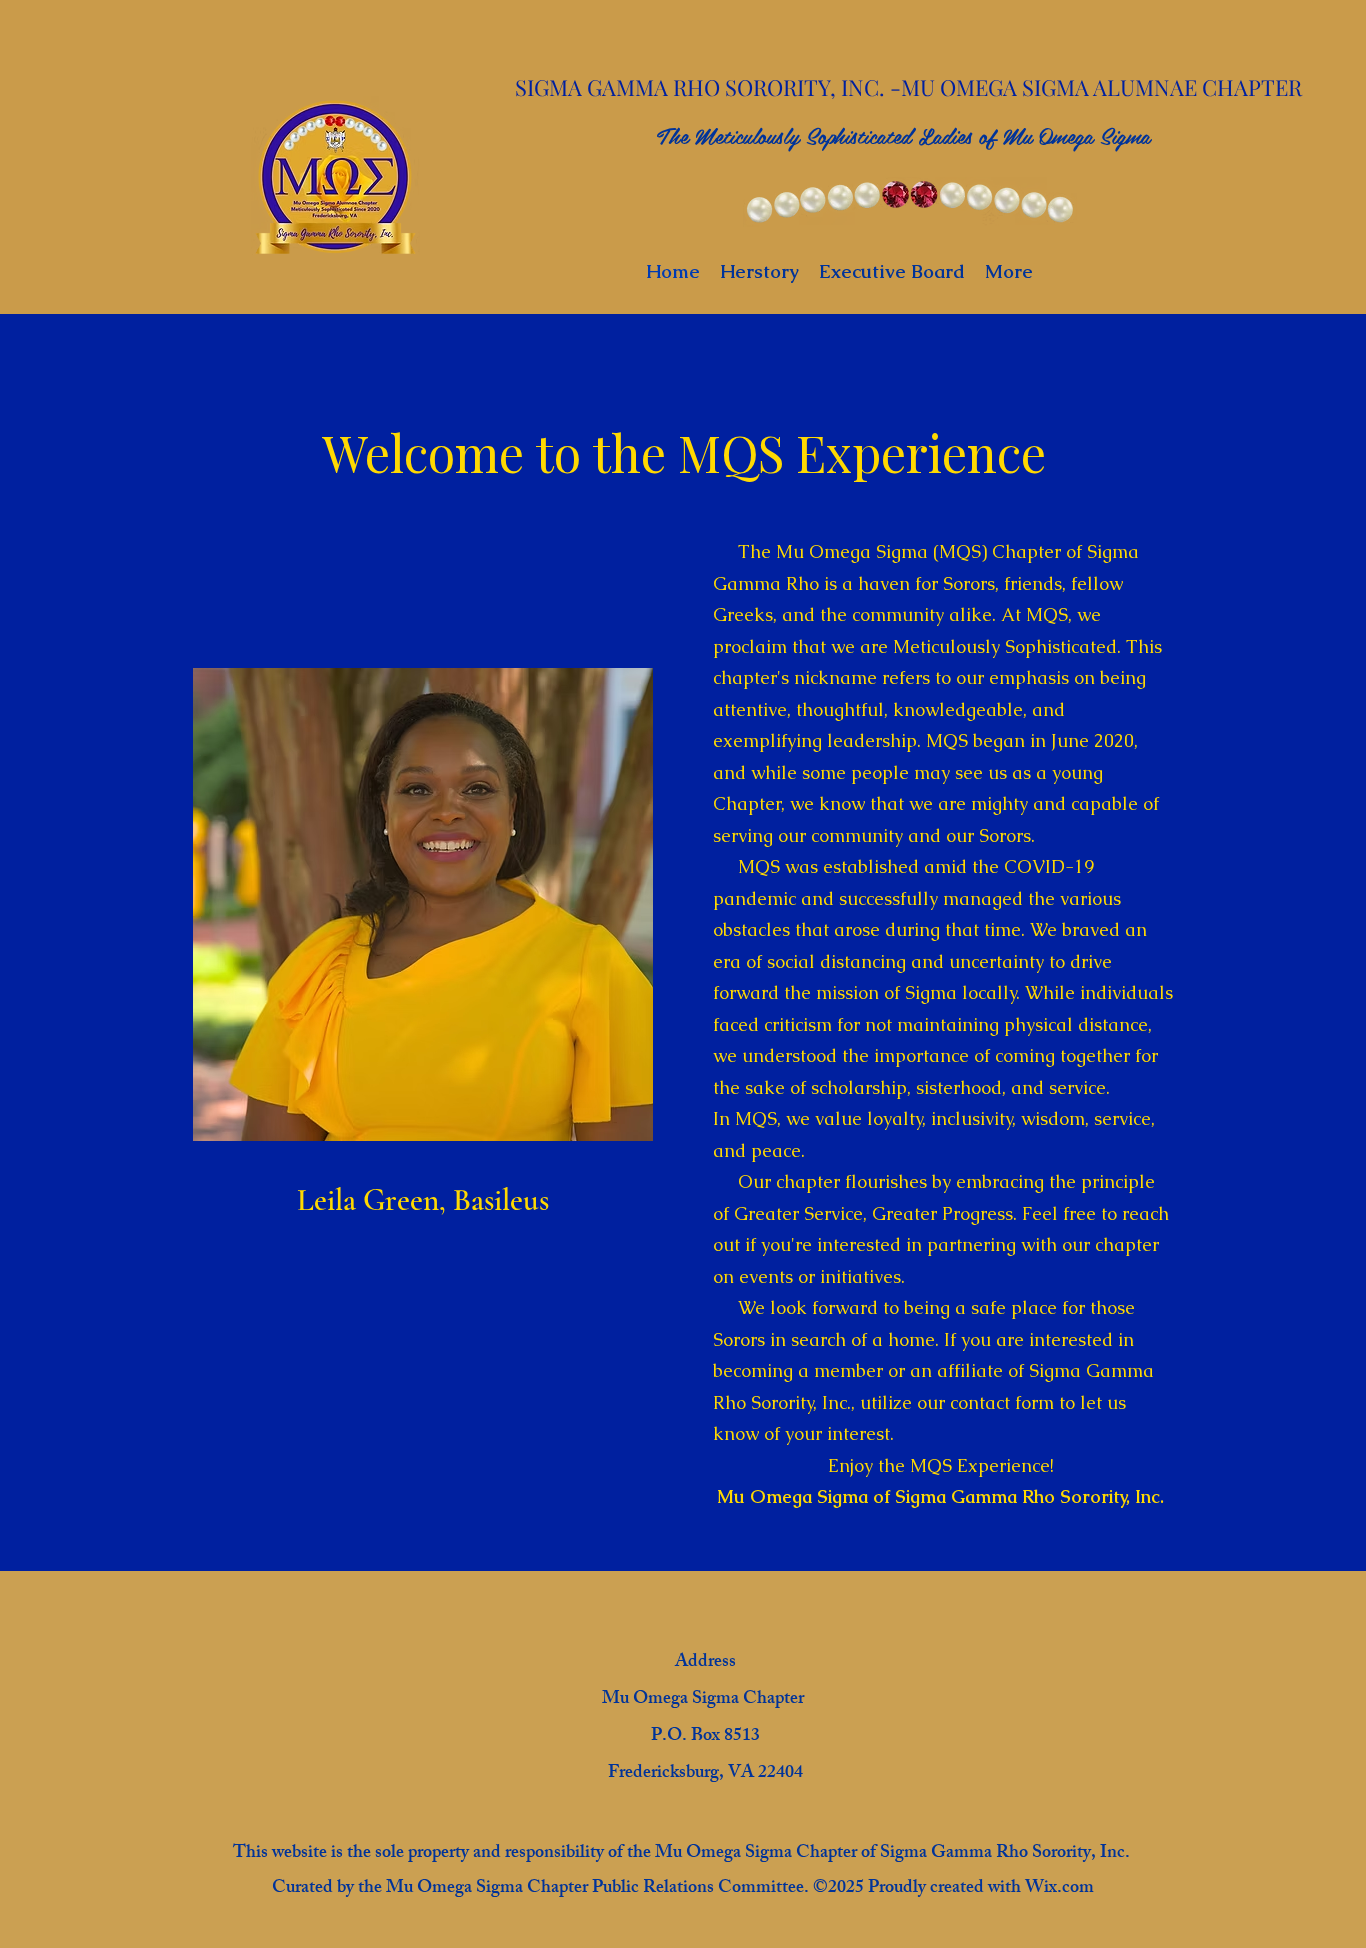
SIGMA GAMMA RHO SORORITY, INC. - (708, 87)
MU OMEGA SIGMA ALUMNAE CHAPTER (1104, 87)
